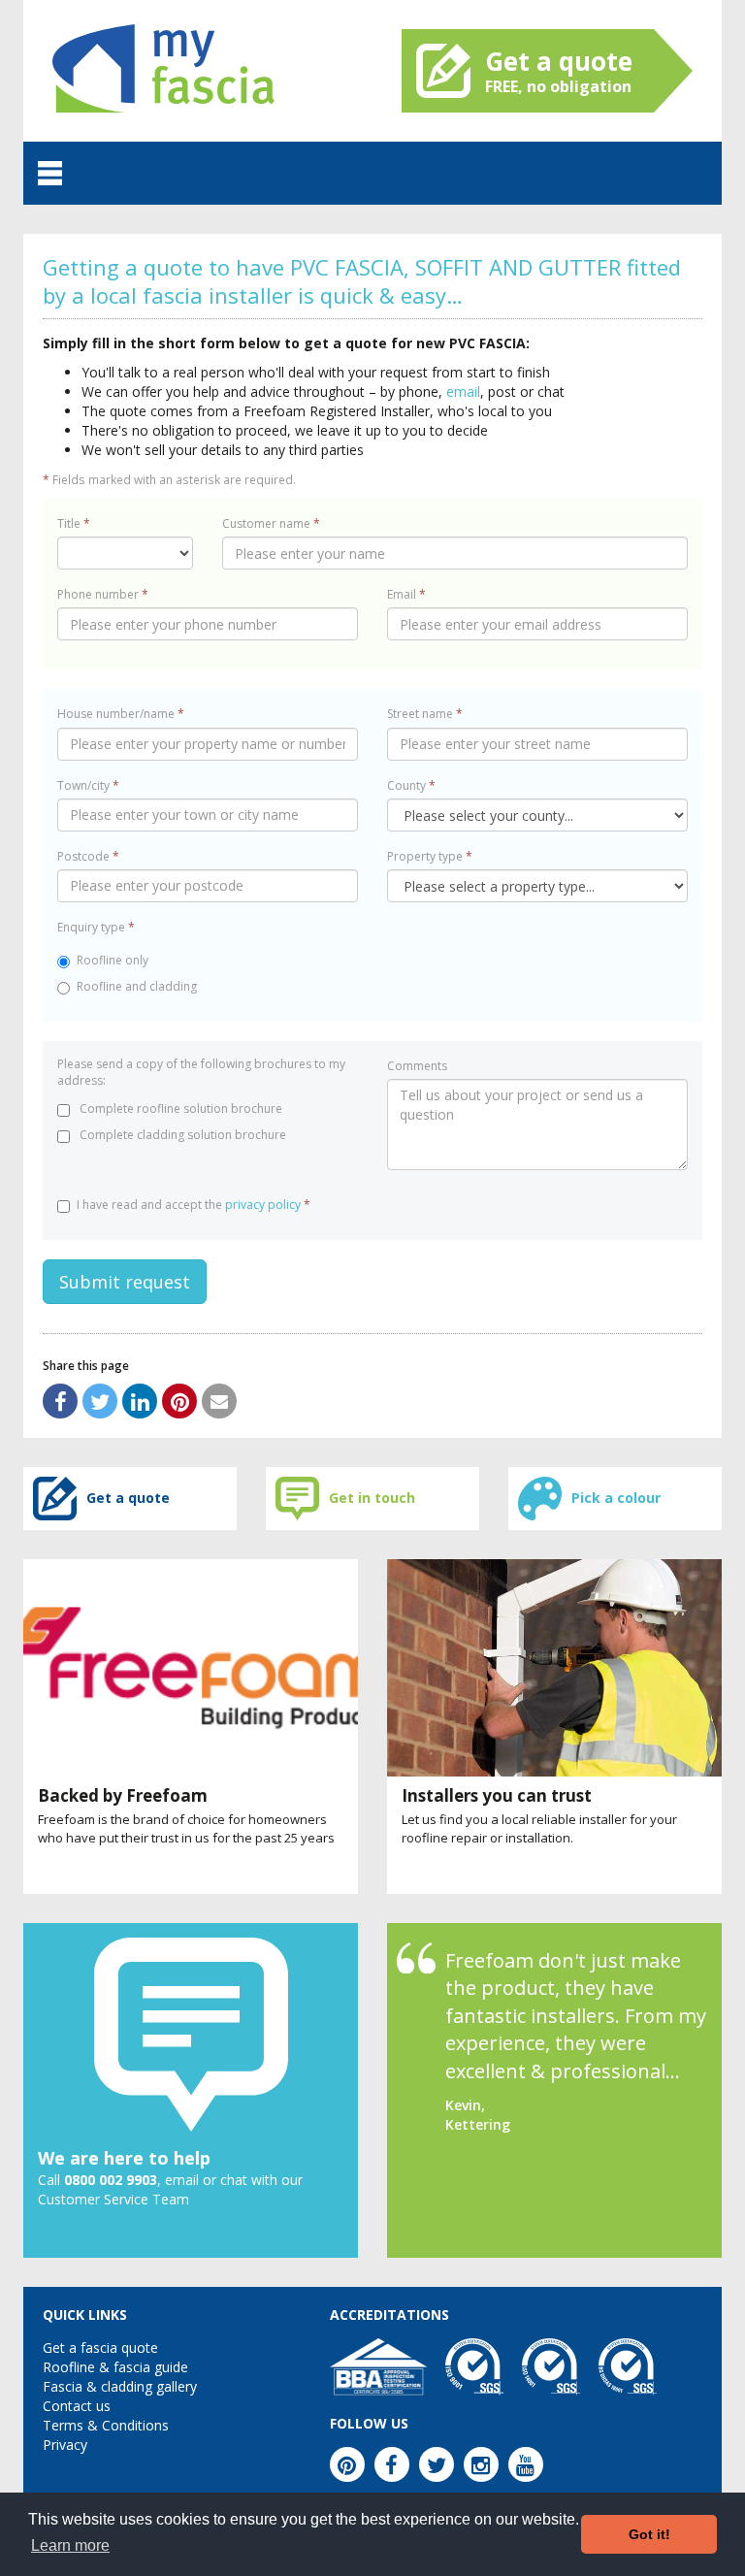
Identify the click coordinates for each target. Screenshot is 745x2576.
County (411, 785)
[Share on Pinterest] (179, 1401)
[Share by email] (219, 1401)
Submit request (125, 1282)
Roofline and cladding (137, 986)
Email (406, 594)
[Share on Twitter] (100, 1401)
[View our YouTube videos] (526, 2464)
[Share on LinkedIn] (140, 1401)
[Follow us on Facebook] (392, 2464)
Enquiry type (96, 927)
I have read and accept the (194, 1205)
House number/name (121, 714)
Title (74, 523)
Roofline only (113, 960)
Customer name (271, 523)
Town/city (88, 785)
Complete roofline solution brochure (179, 1109)
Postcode (88, 856)
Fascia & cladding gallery (120, 2386)
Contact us (77, 2406)
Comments (417, 1066)
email (463, 391)
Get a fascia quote (100, 2348)
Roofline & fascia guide (115, 2367)
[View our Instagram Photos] (481, 2464)
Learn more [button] (70, 2545)
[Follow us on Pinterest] (347, 2464)
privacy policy (263, 1205)
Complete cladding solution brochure (181, 1135)
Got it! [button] (649, 2534)
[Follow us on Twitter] (437, 2464)
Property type (430, 856)
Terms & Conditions (106, 2425)
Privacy (65, 2445)
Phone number (103, 594)
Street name (425, 714)
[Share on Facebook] (60, 1401)
